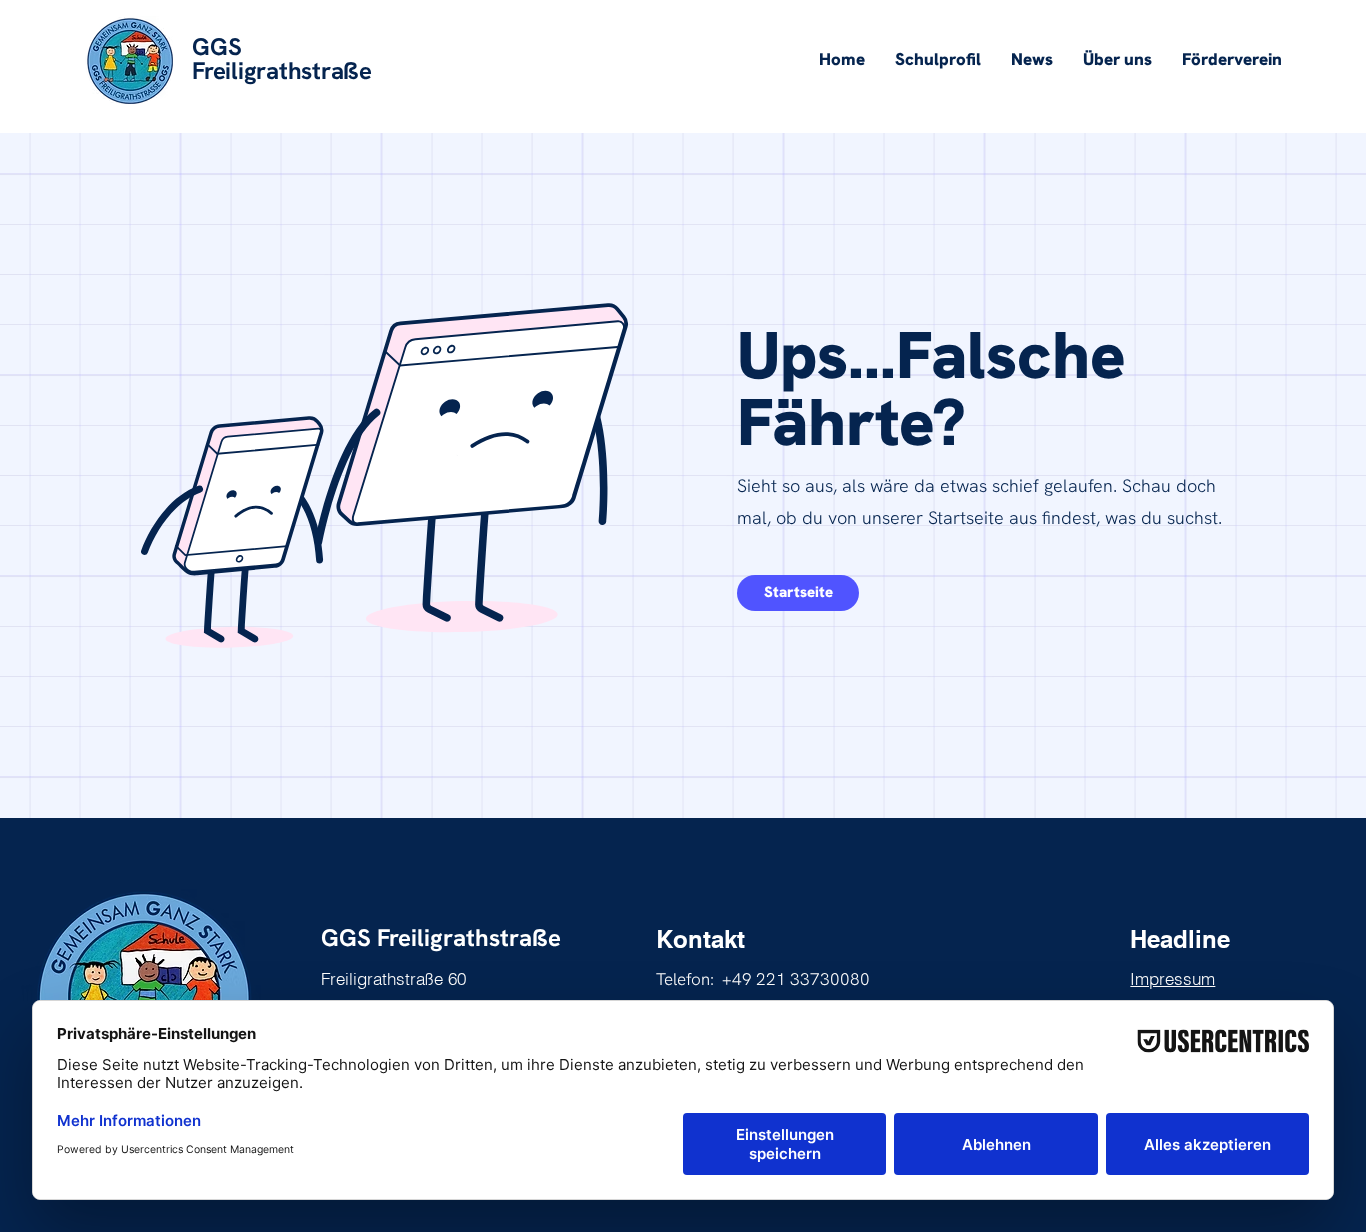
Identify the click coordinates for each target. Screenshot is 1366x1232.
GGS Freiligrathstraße (441, 937)
